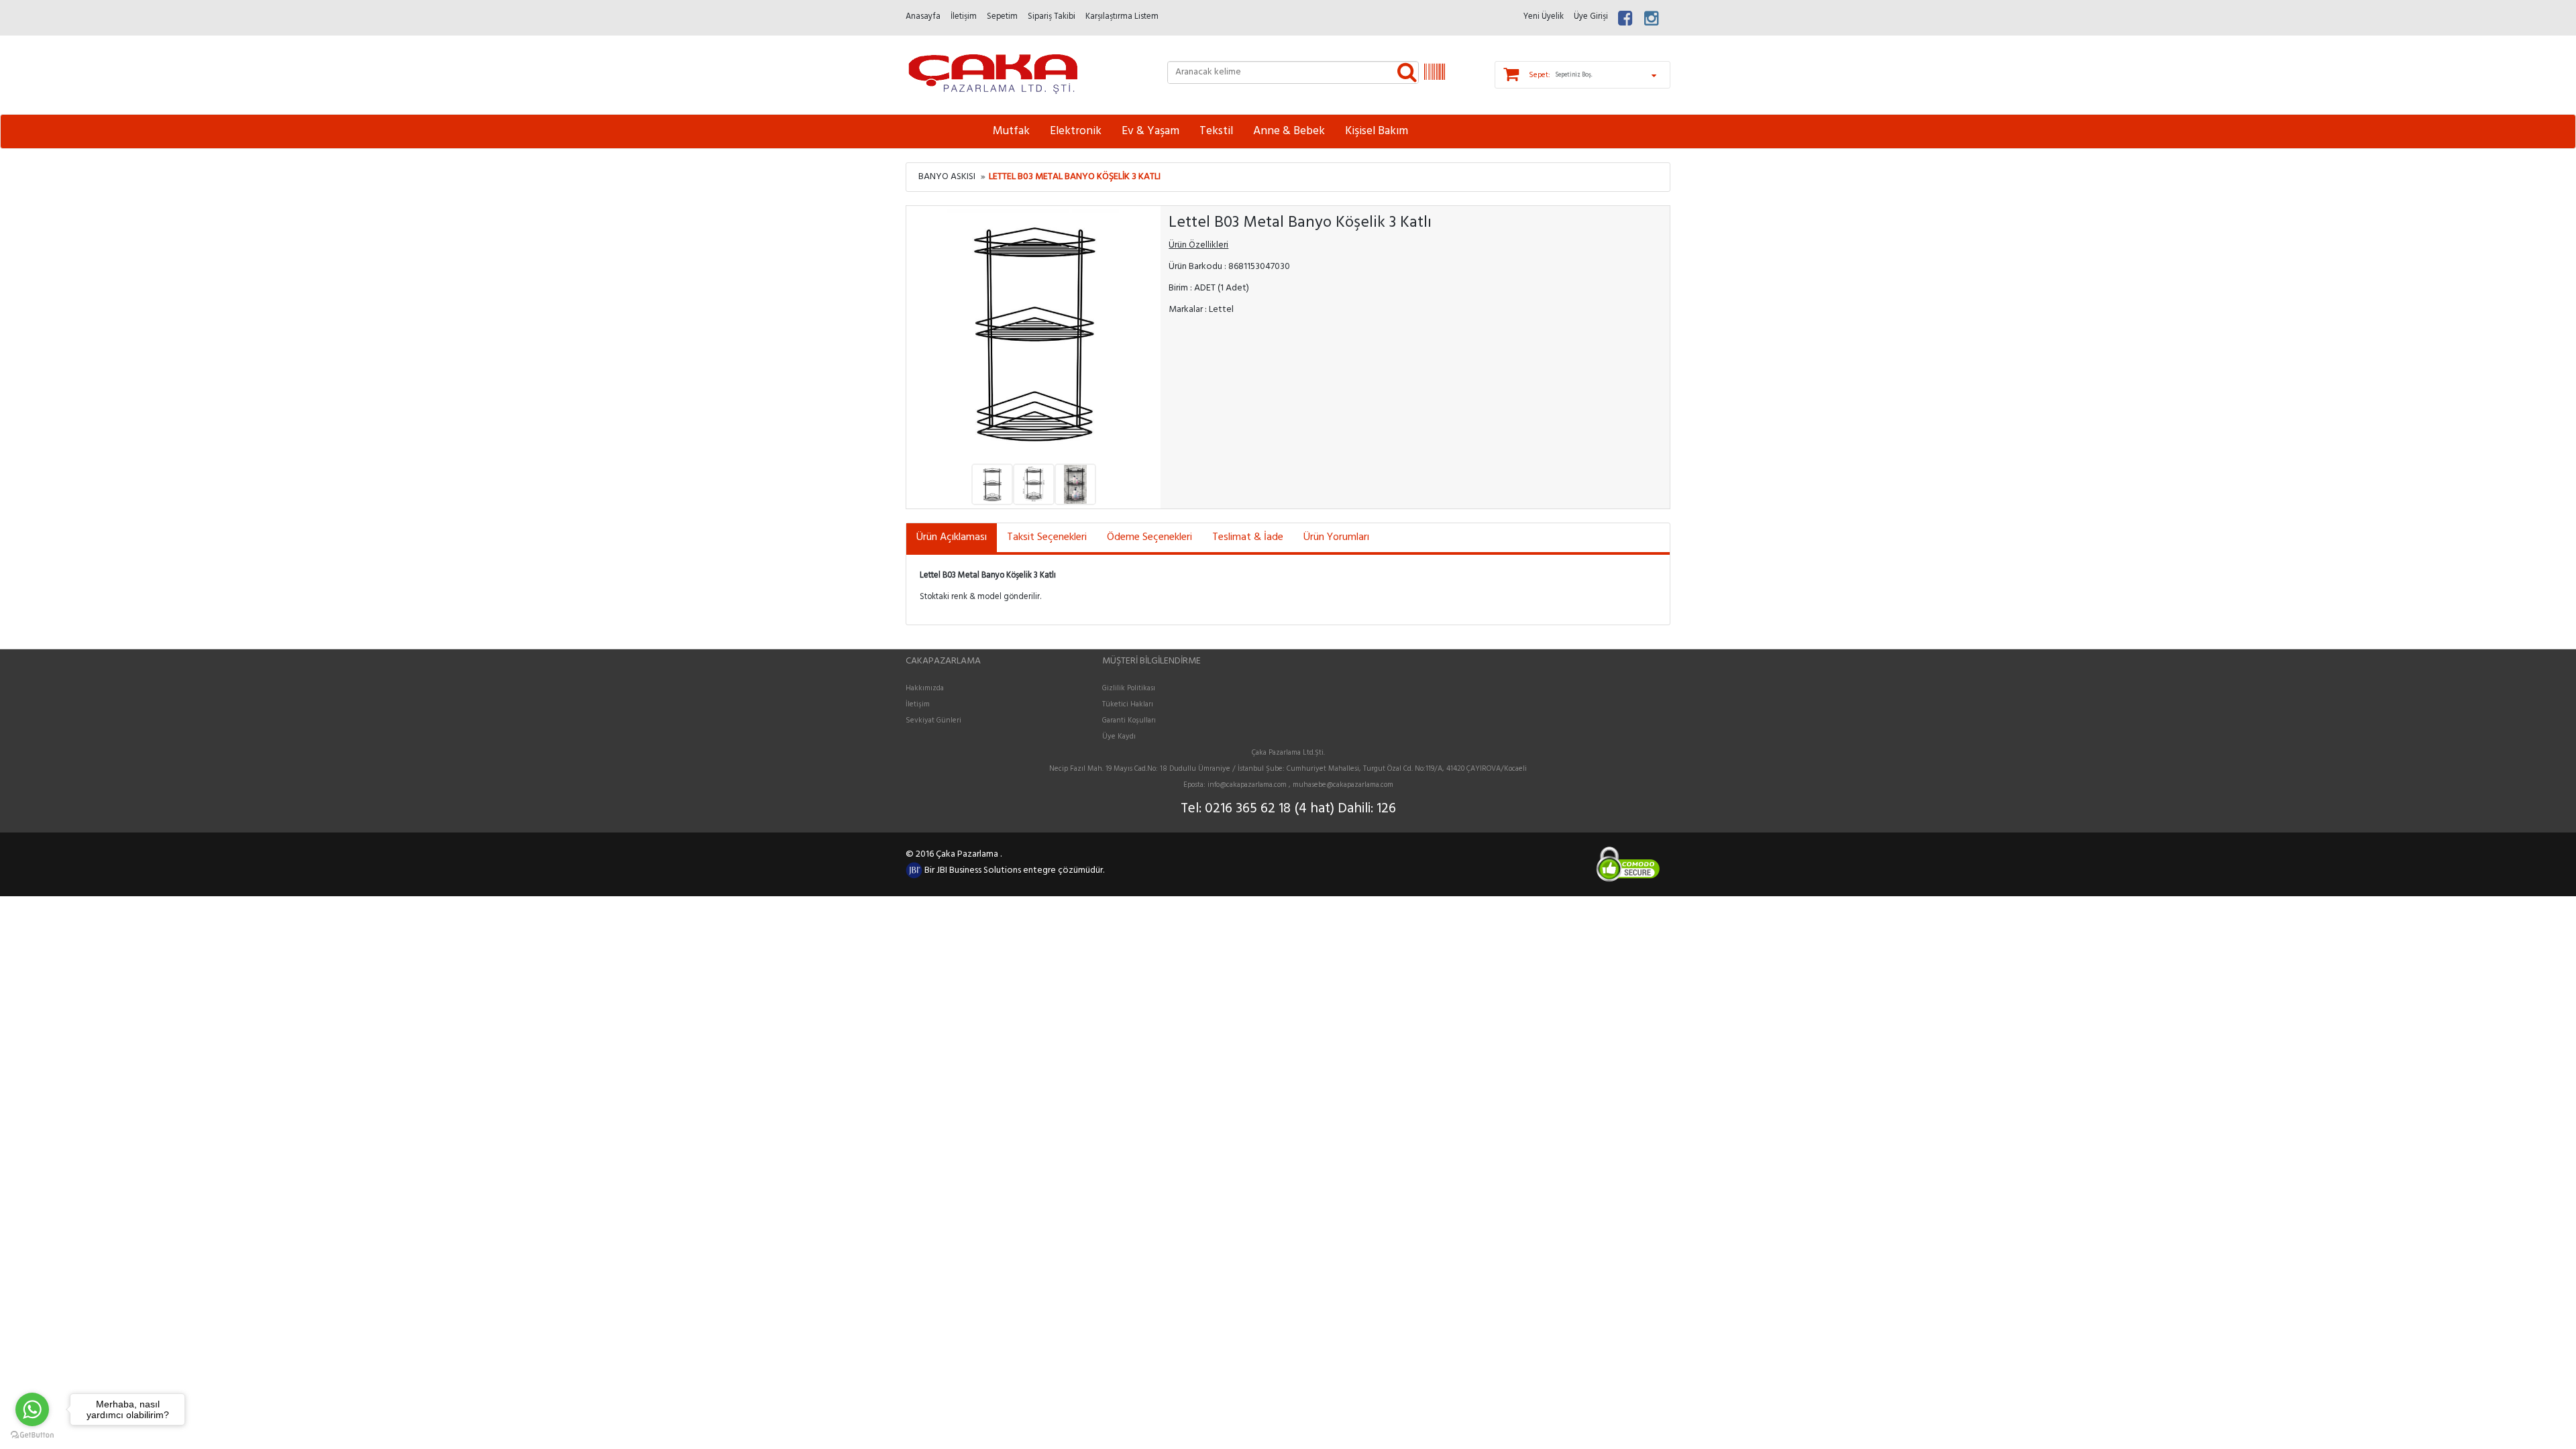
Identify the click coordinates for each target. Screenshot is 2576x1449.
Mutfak (1011, 131)
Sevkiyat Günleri (933, 720)
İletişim (918, 704)
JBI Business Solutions (980, 870)
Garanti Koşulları (1129, 720)
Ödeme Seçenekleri (1149, 537)
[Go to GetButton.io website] (32, 1435)
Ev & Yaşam (1150, 131)
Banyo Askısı (947, 177)
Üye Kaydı (1119, 737)
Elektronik (1076, 131)
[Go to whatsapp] (32, 1409)
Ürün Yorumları (1336, 537)
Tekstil (1216, 131)
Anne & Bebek (1289, 131)
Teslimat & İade (1248, 537)
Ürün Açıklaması (952, 537)
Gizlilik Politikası (1129, 688)
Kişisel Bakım (1377, 131)
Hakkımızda (925, 688)
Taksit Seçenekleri (1047, 537)
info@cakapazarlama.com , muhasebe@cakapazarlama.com (1300, 785)
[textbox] (1293, 72)
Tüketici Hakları (1128, 704)
